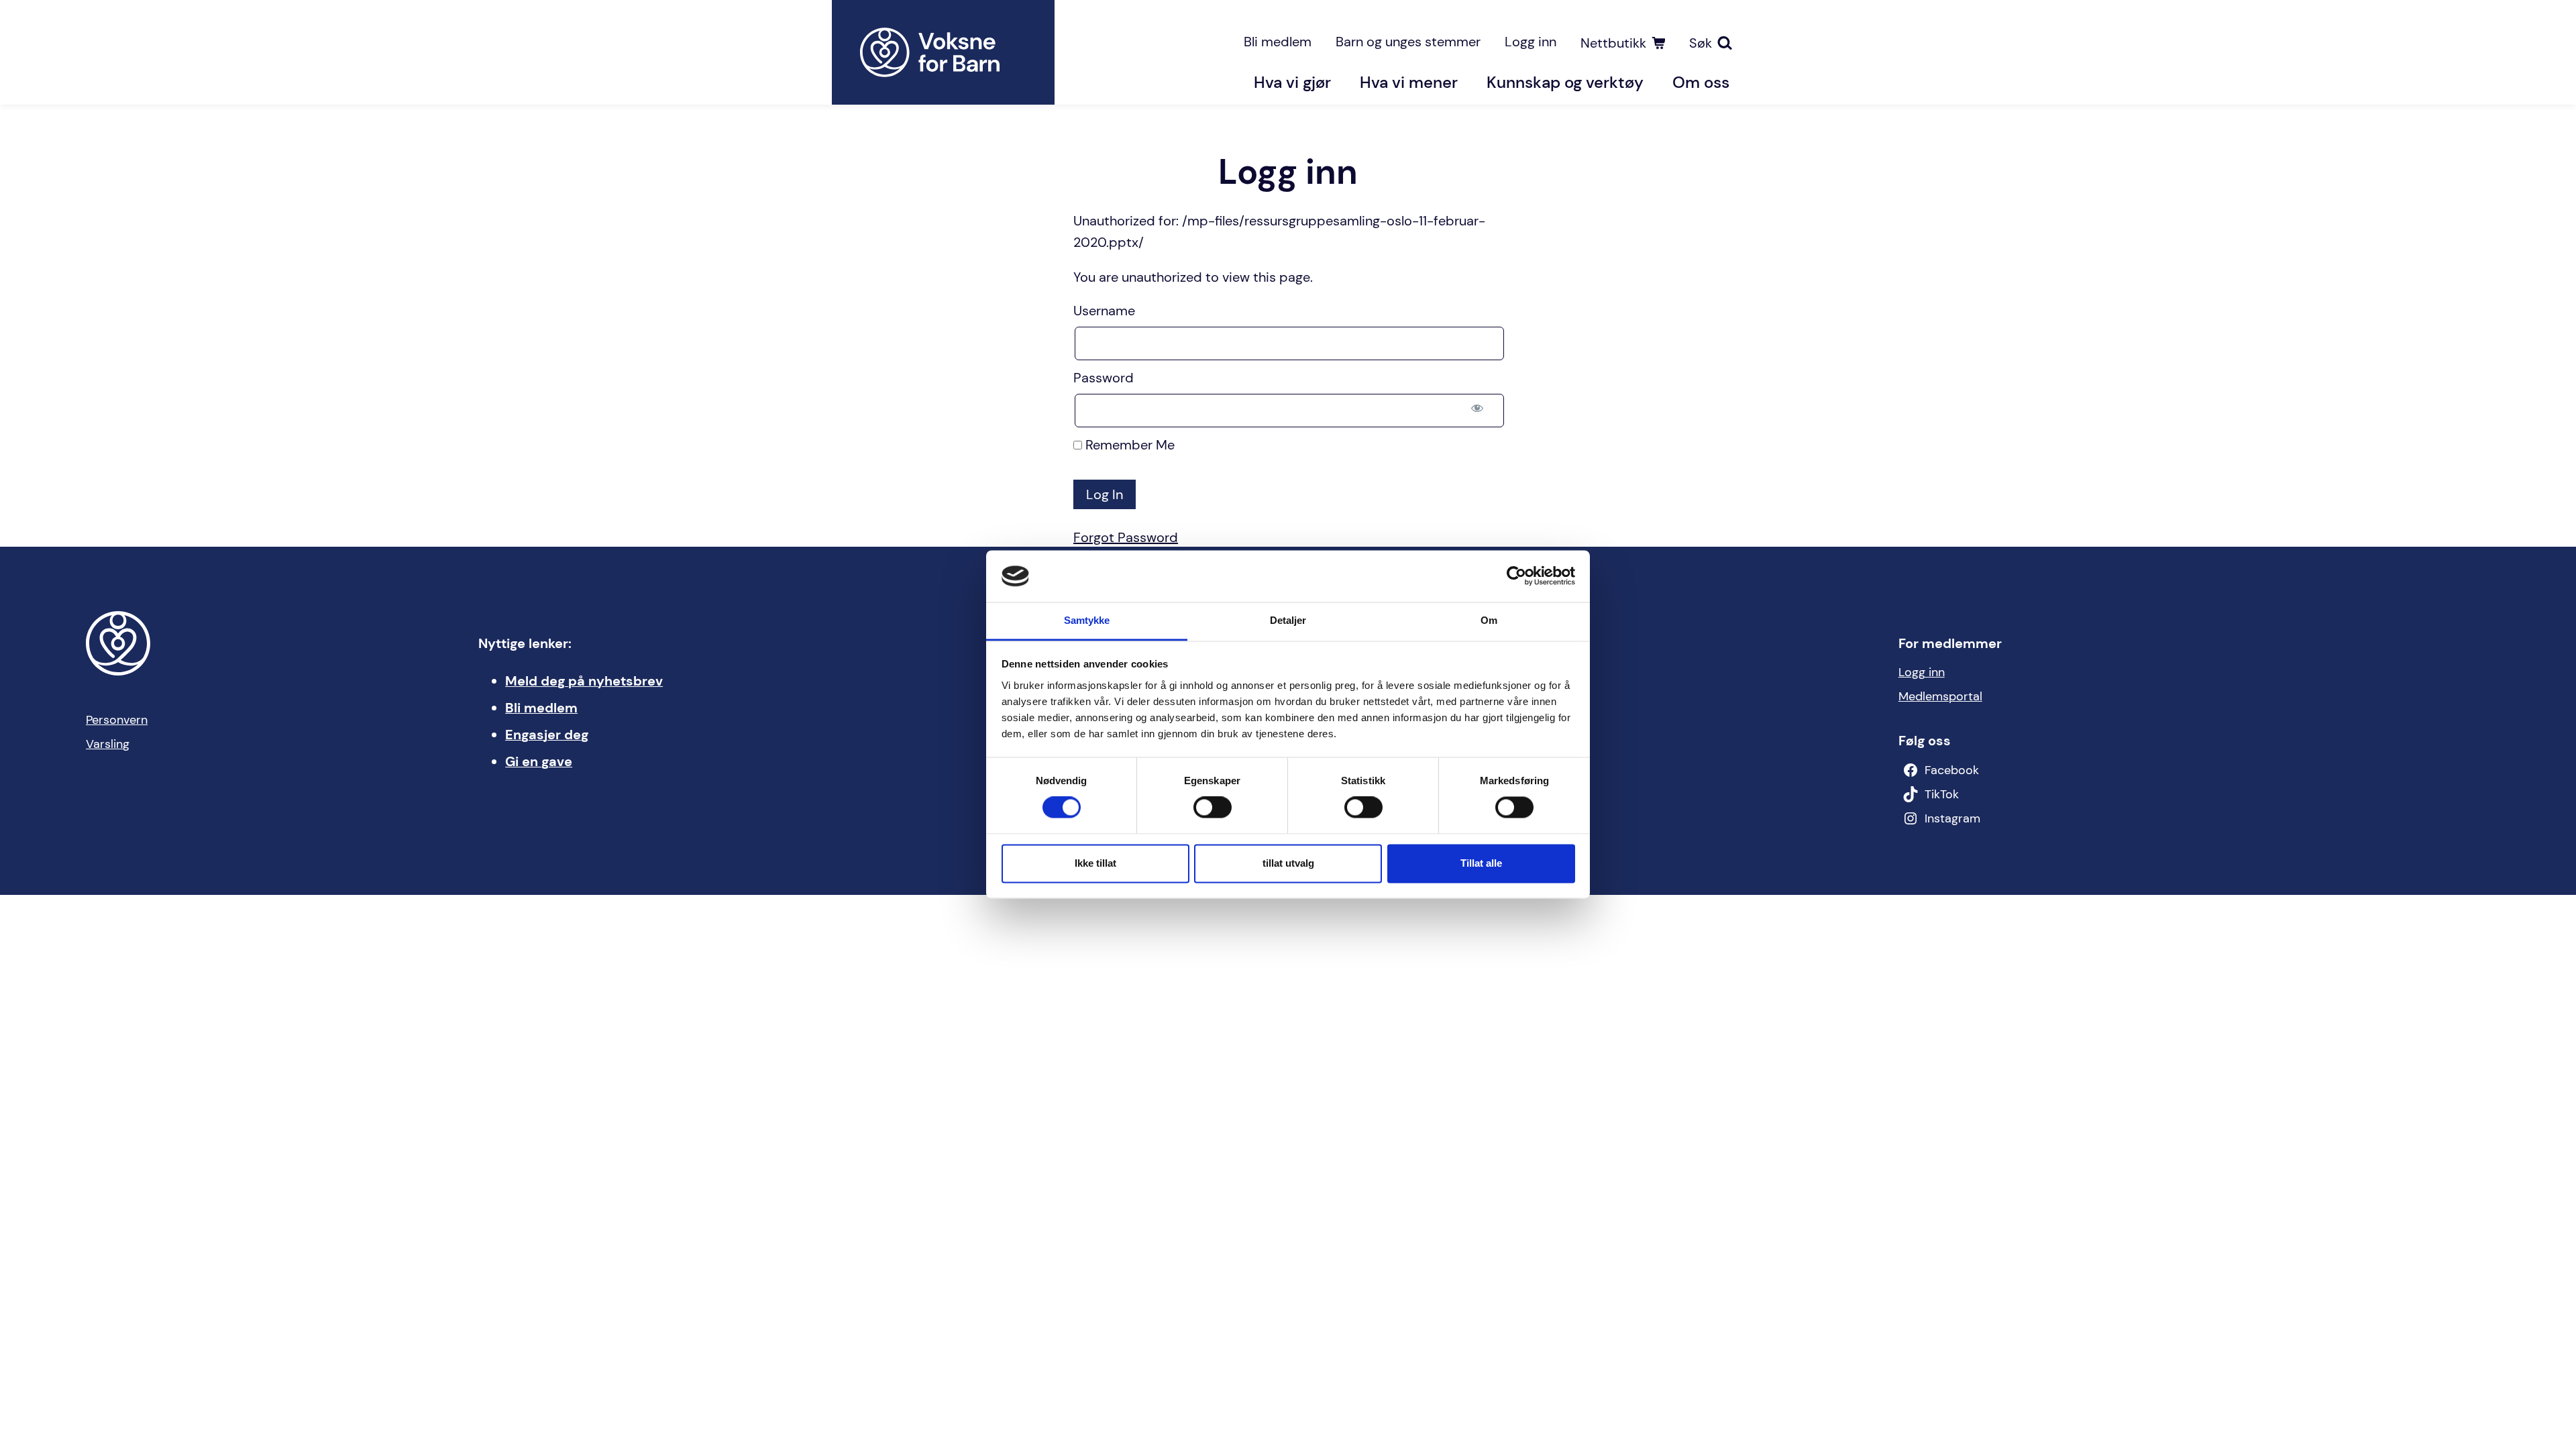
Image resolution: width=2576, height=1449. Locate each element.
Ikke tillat (1095, 863)
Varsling (108, 744)
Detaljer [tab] (1288, 620)
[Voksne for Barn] (943, 52)
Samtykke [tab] (1087, 620)
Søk (1701, 43)
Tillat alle (1481, 863)
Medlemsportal (1940, 696)
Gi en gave (539, 761)
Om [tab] (1489, 620)
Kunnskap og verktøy (1565, 82)
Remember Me (1128, 445)
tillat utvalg (1288, 863)
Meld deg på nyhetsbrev (584, 681)
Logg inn (1531, 42)
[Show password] (1477, 408)
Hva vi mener (1409, 82)
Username (1104, 311)
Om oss (1701, 82)
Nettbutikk (1613, 43)
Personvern (117, 720)
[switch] (1213, 808)
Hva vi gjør (1292, 82)
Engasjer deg (547, 735)
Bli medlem (1278, 42)
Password (1104, 378)
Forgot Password (1126, 537)
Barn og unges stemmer (1408, 42)
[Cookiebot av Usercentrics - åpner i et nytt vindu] (1516, 576)
